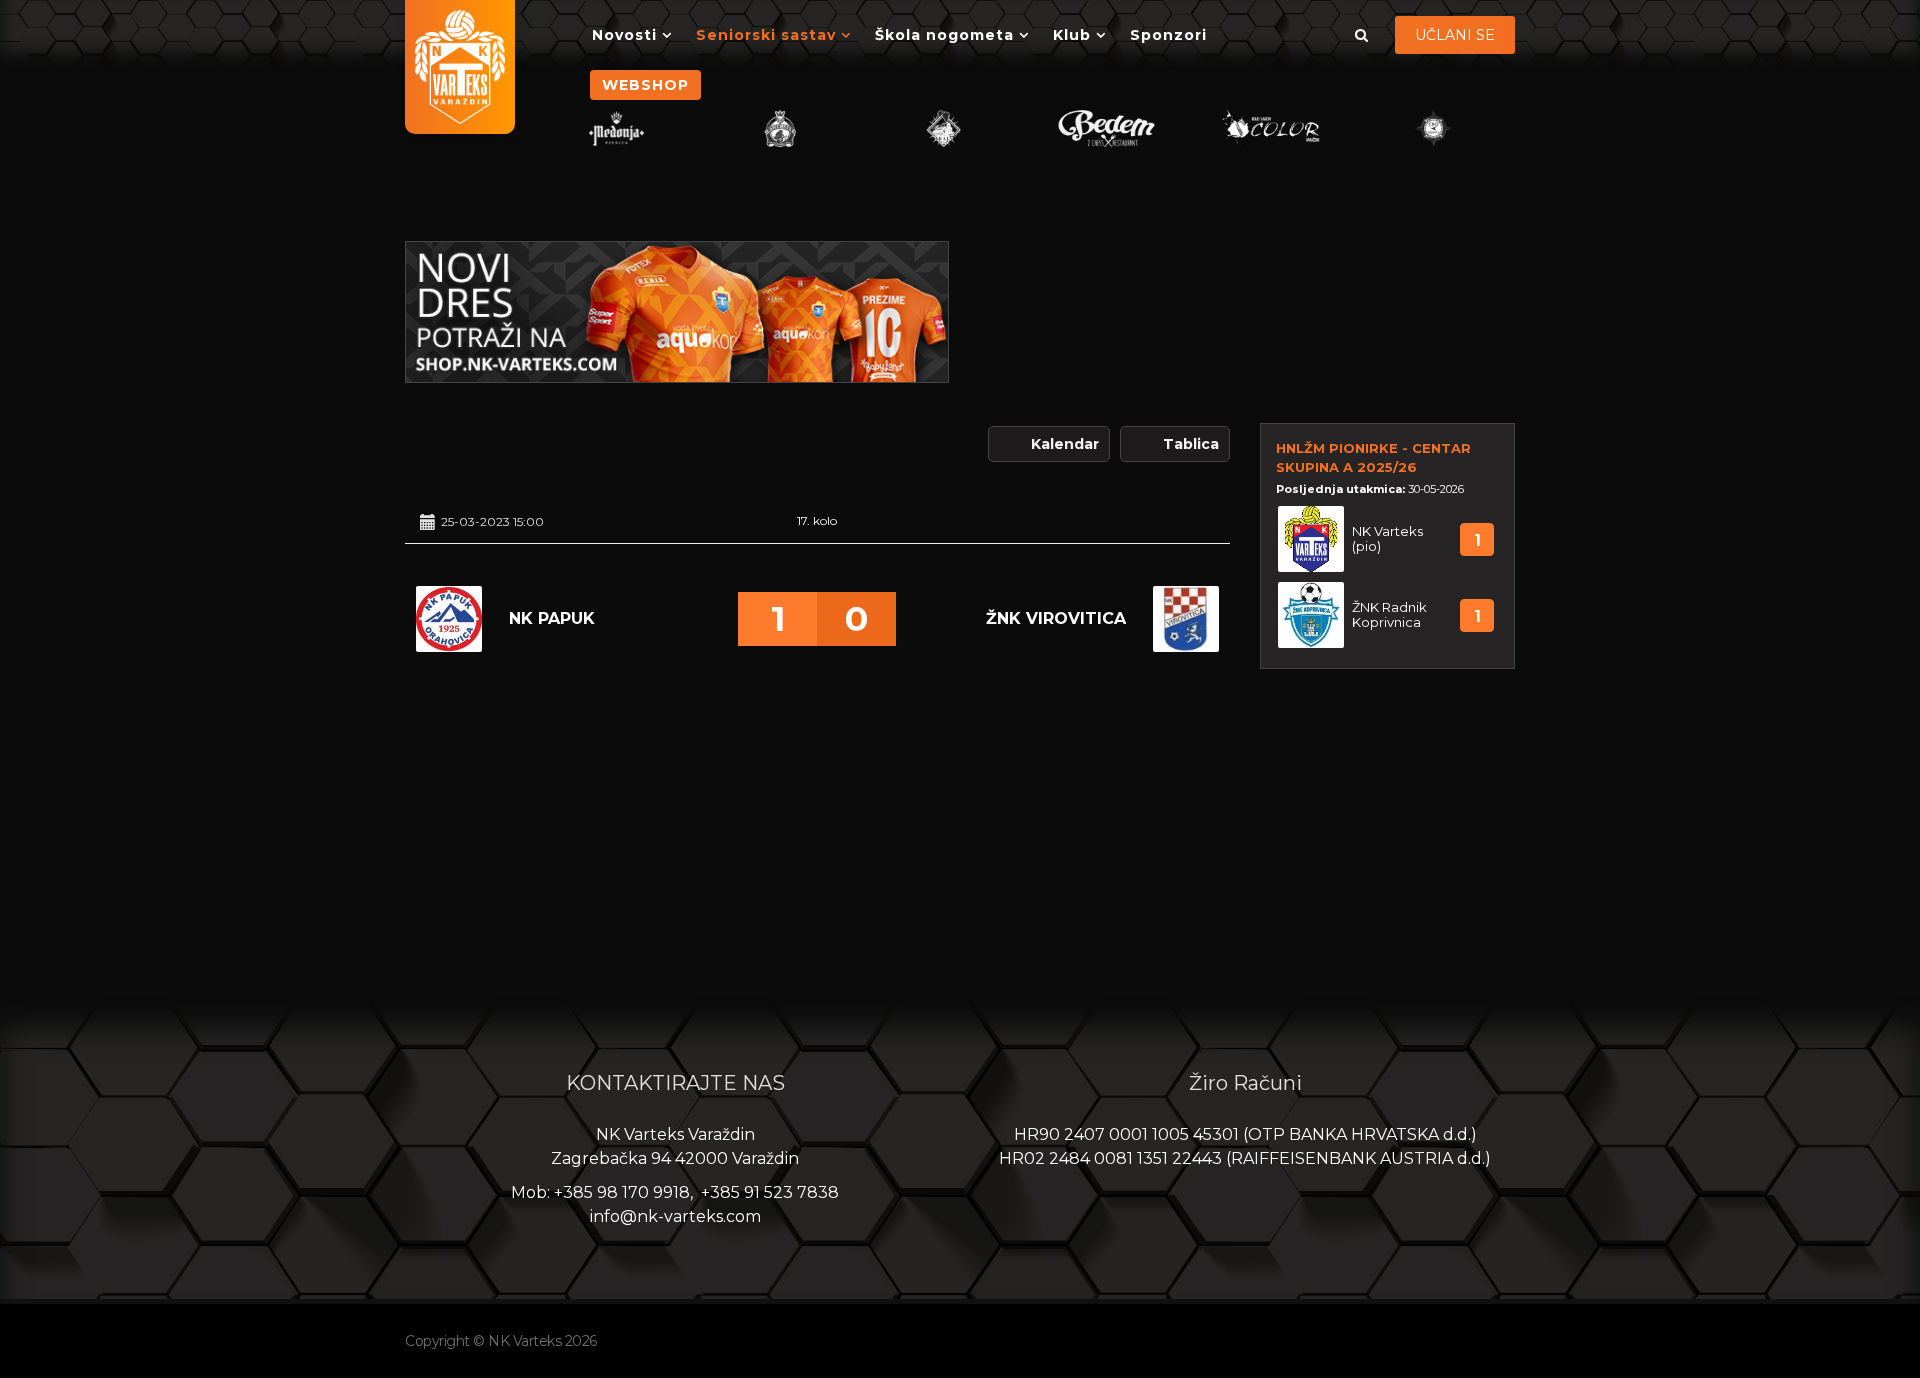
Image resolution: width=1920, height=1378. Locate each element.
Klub (1072, 35)
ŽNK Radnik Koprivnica (1389, 615)
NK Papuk (552, 618)
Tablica (1191, 444)
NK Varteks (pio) (1387, 539)
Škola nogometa (944, 35)
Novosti (624, 35)
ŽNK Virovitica (1056, 618)
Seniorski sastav (766, 35)
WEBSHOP (645, 85)
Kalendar (1065, 444)
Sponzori (1168, 35)
